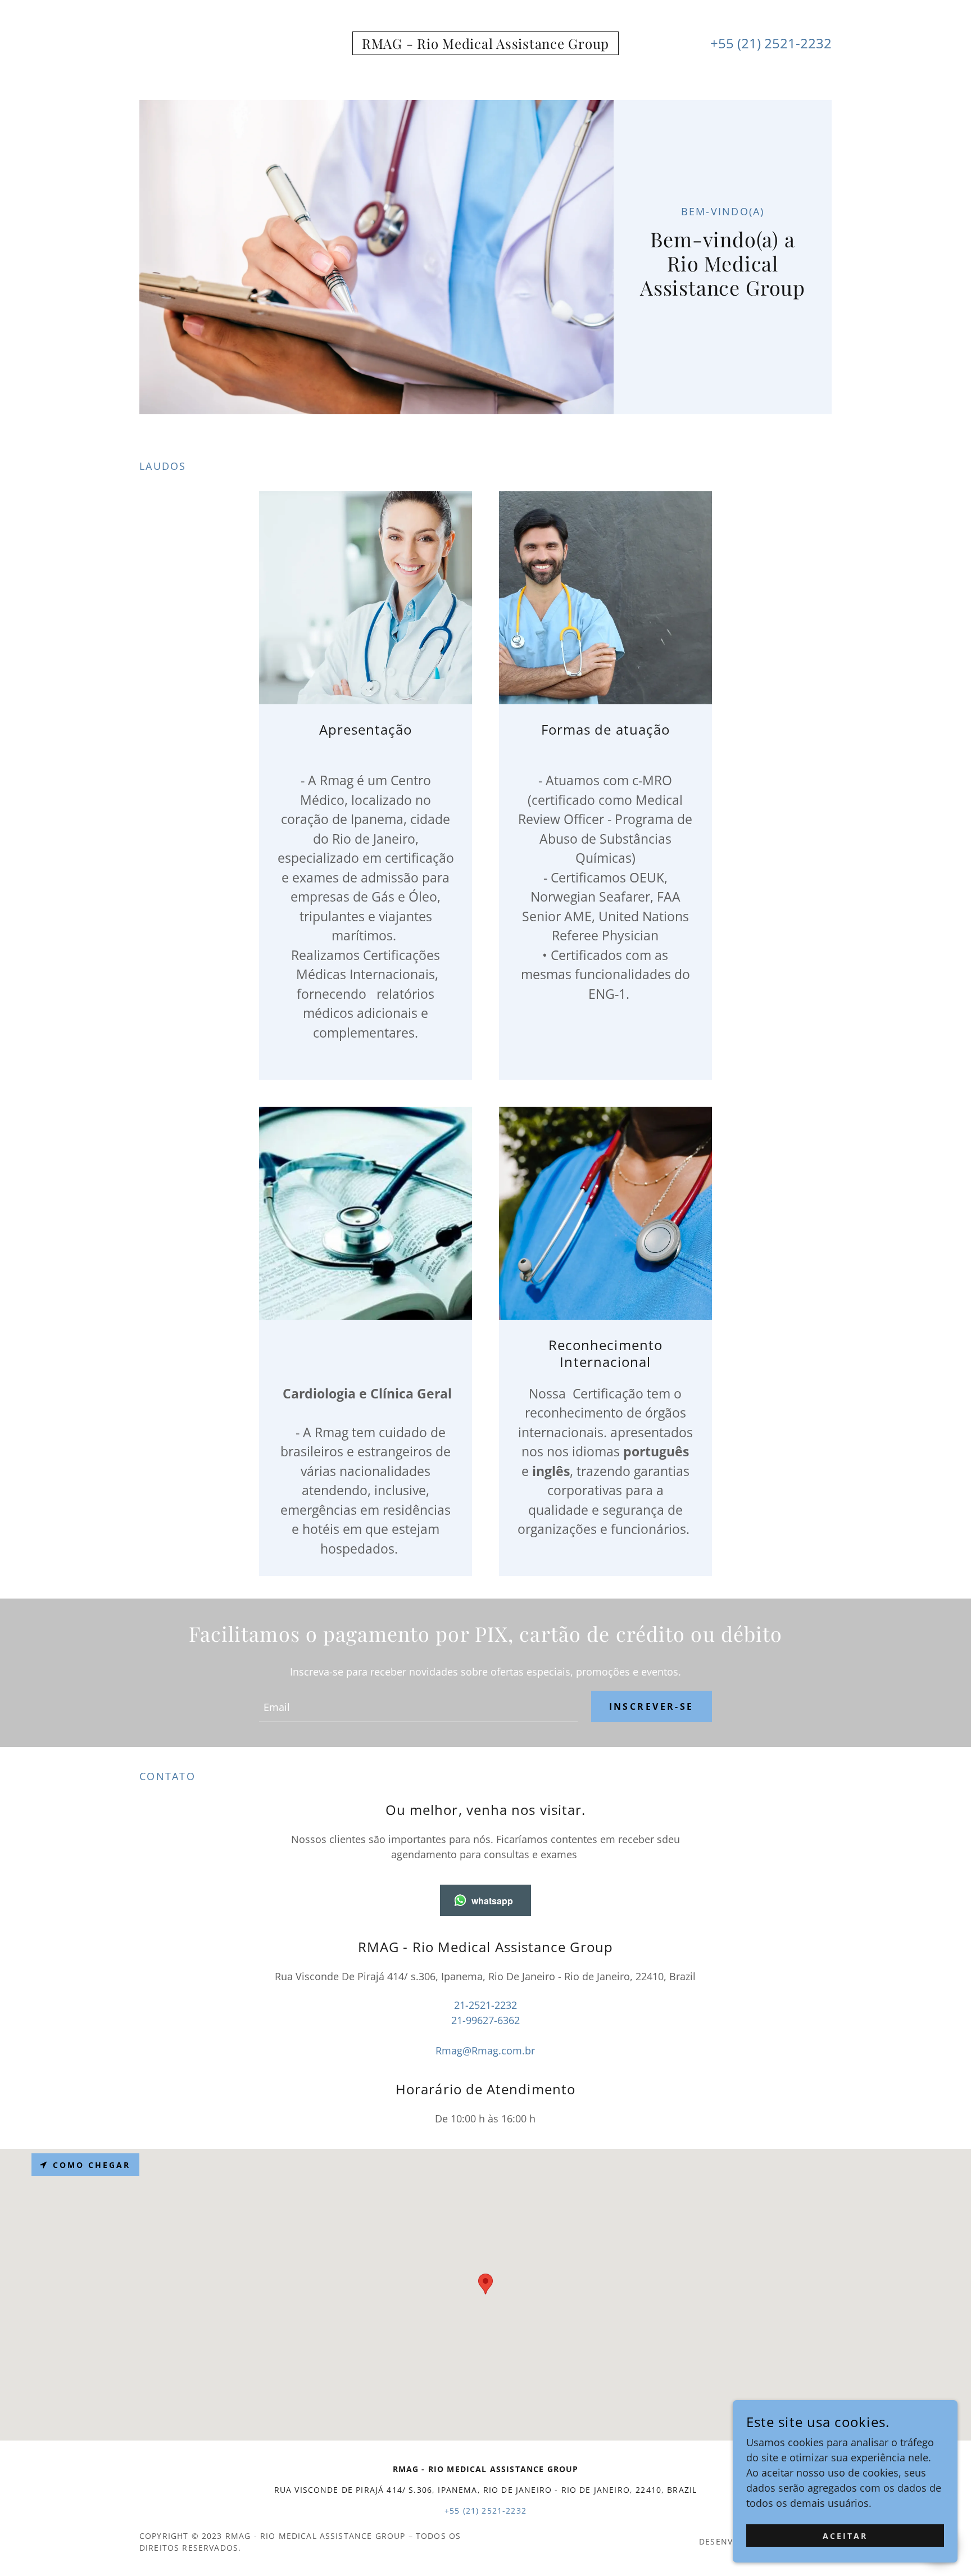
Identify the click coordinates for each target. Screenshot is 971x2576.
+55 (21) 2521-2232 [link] (771, 43)
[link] (485, 45)
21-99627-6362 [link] (485, 2020)
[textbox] (418, 1706)
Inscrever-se (652, 1706)
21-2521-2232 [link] (485, 2005)
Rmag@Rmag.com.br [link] (485, 2050)
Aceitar (845, 2536)
